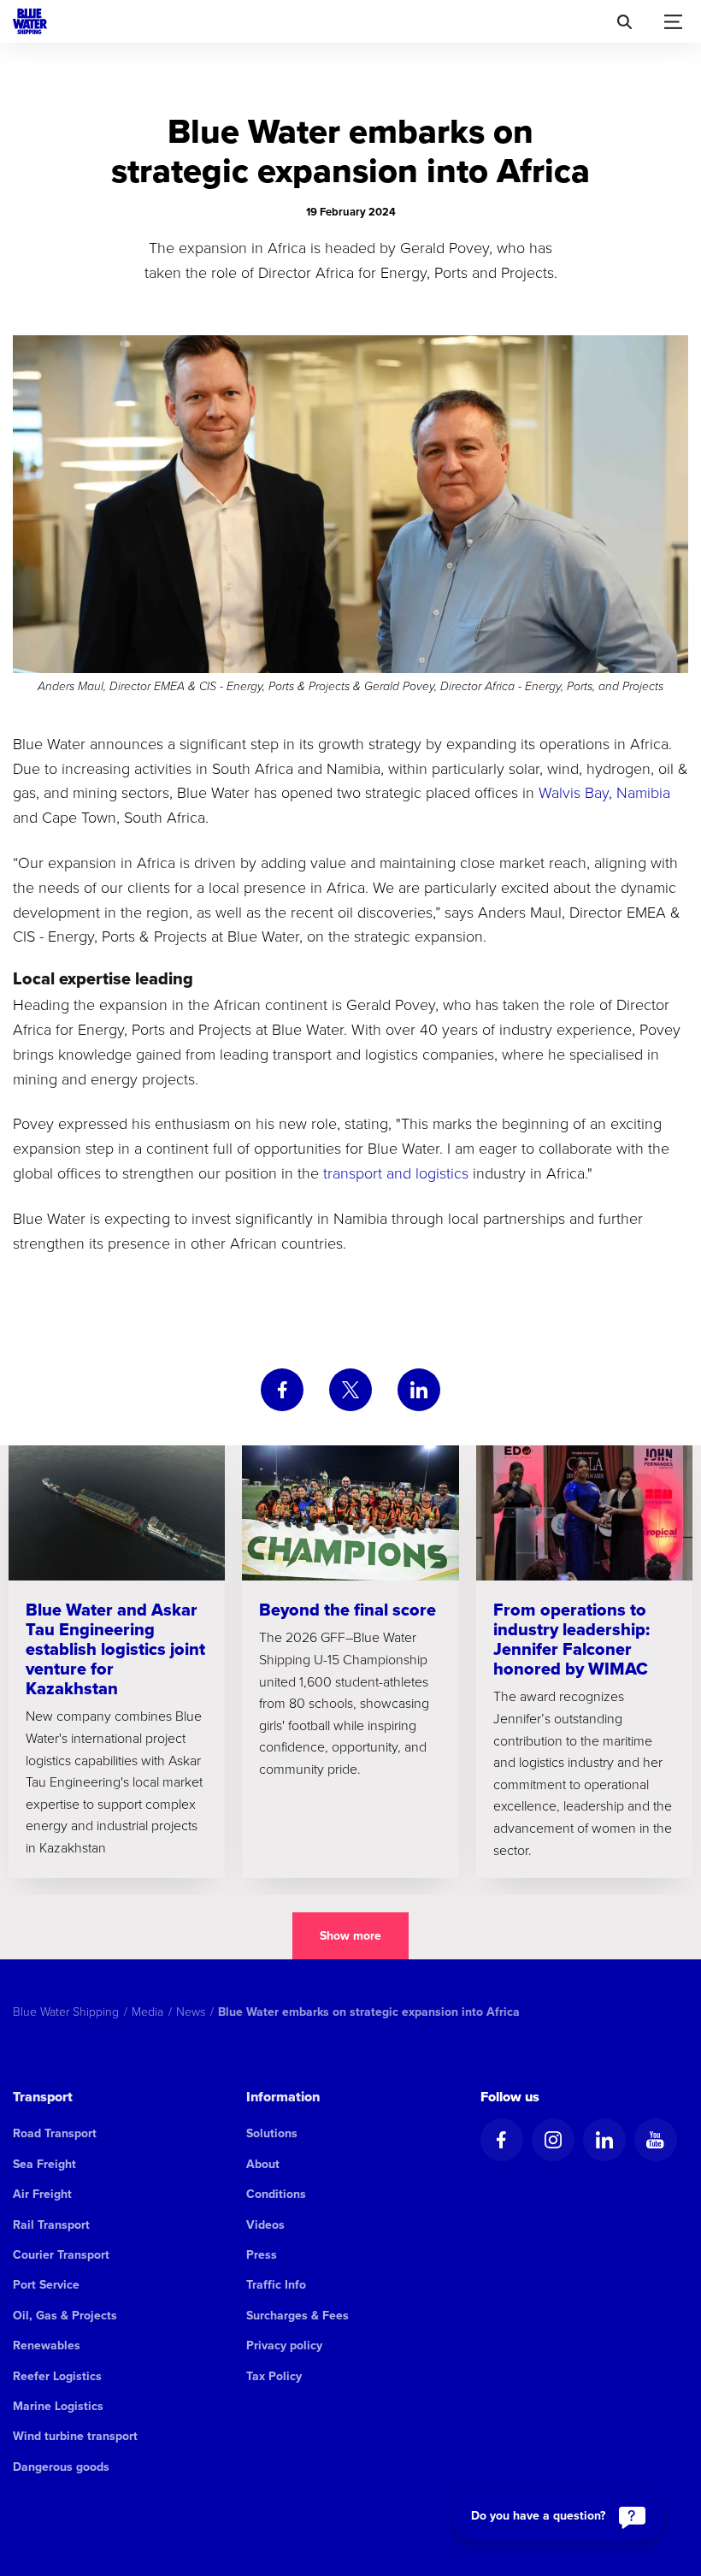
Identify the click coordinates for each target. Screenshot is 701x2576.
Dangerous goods (61, 2467)
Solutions (272, 2133)
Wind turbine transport (75, 2436)
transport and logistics (396, 1173)
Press (262, 2254)
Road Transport (55, 2133)
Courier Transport (61, 2254)
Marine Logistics (58, 2406)
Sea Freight (44, 2164)
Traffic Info (276, 2284)
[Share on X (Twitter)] (350, 1390)
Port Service (46, 2284)
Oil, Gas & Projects (65, 2315)
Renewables (47, 2345)
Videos (265, 2224)
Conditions (276, 2194)
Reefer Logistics (57, 2376)
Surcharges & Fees (297, 2315)
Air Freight (42, 2194)
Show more (350, 1935)
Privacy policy (284, 2345)
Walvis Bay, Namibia (604, 792)
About (263, 2164)
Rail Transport (51, 2224)
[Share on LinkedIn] (419, 1390)
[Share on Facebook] (282, 1390)
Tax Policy (274, 2376)
